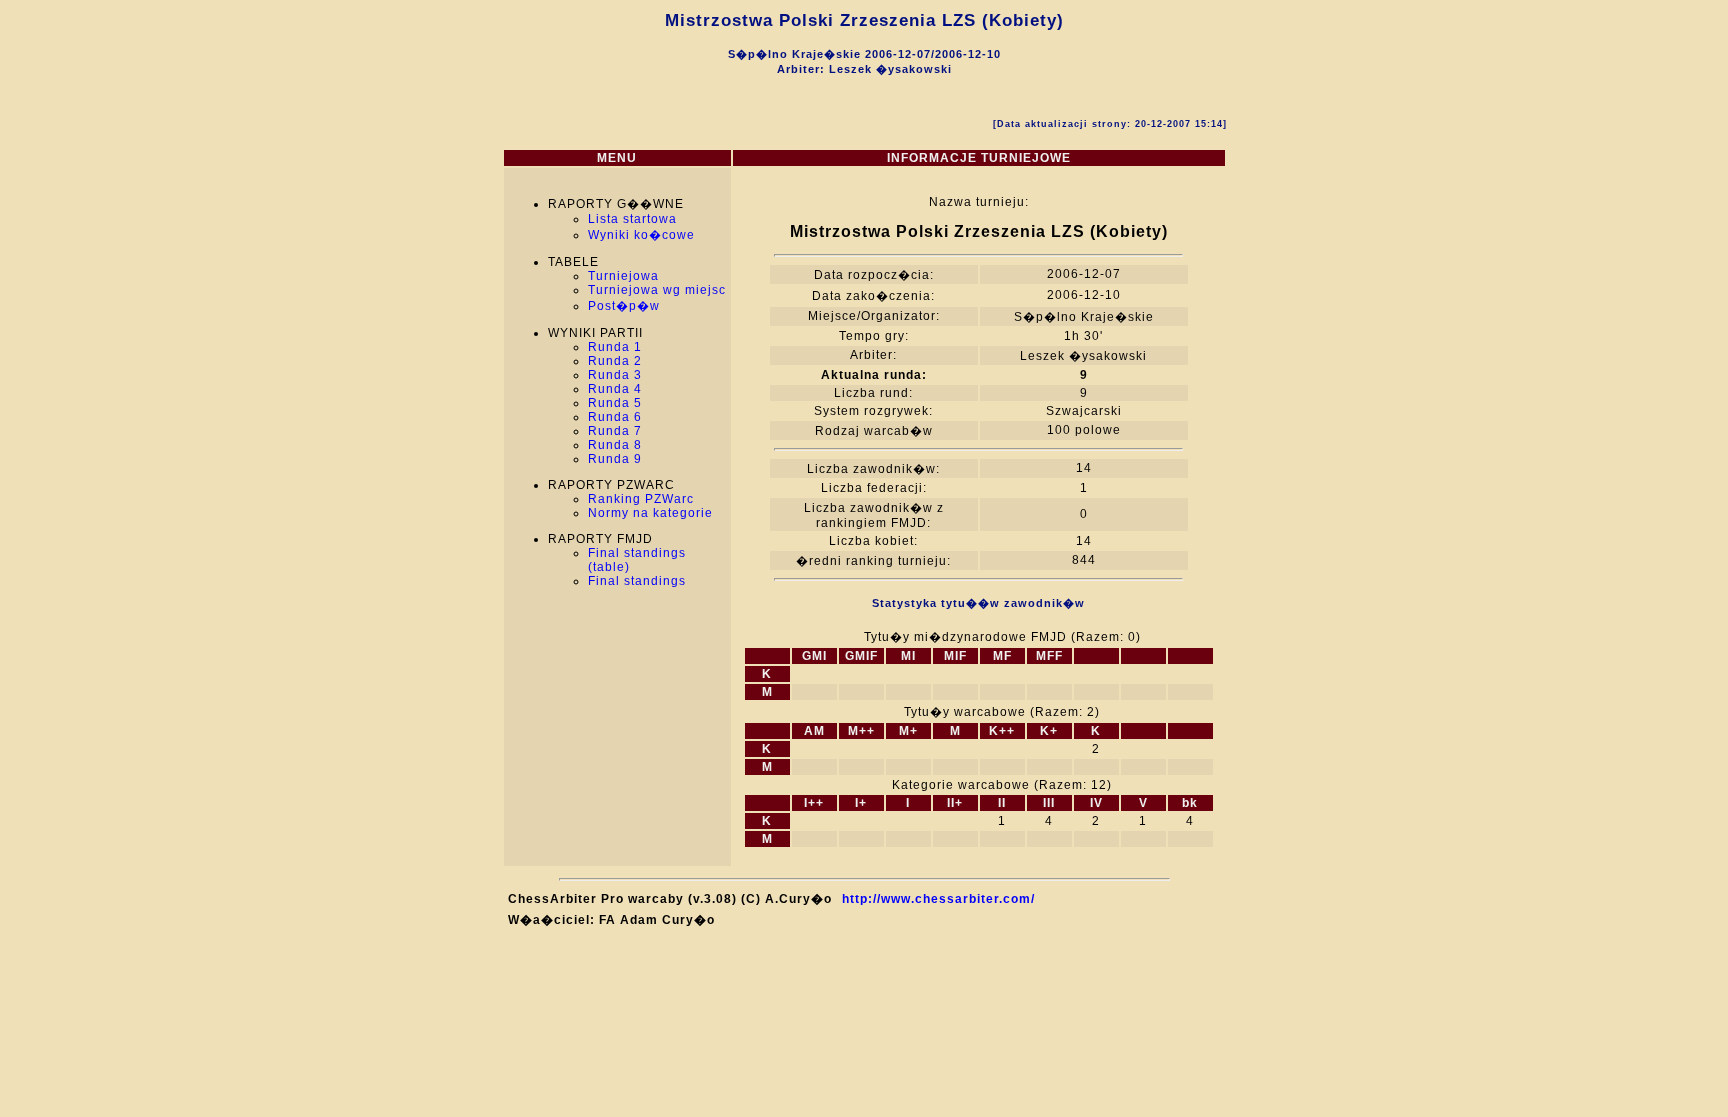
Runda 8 (615, 445)
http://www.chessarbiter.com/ (938, 899)
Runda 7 (615, 431)
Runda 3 (615, 375)
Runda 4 (615, 389)
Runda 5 (615, 403)
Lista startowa (632, 219)
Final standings (637, 581)
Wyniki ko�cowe (641, 235)
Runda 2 (615, 361)
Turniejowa (623, 276)
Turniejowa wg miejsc (657, 290)
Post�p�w (624, 306)
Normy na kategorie (650, 513)
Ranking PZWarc (641, 499)
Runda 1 (615, 347)
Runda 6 (615, 417)
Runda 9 (615, 459)
